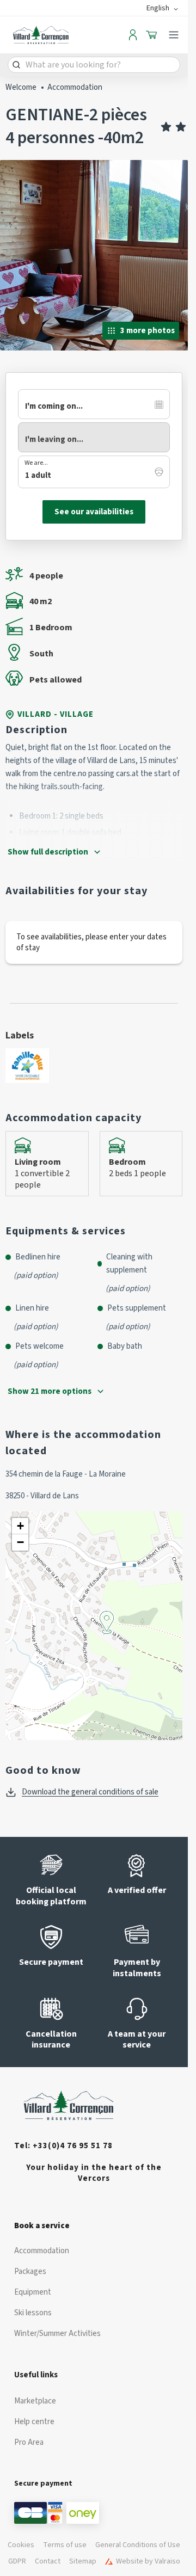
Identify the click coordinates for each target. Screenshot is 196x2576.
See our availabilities (94, 512)
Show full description (48, 852)
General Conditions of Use (138, 2545)
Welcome (21, 87)
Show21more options (50, 1391)
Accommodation (75, 87)
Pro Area (29, 2442)
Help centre (34, 2422)
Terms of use (65, 2545)
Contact (48, 2561)
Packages (30, 2271)
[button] (107, 1634)
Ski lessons (33, 2313)
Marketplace (35, 2401)
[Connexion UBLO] (11, 2568)
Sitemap (83, 2561)
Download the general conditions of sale (90, 1792)
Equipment (33, 2292)
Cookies (21, 2545)
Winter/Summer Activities (57, 2334)
